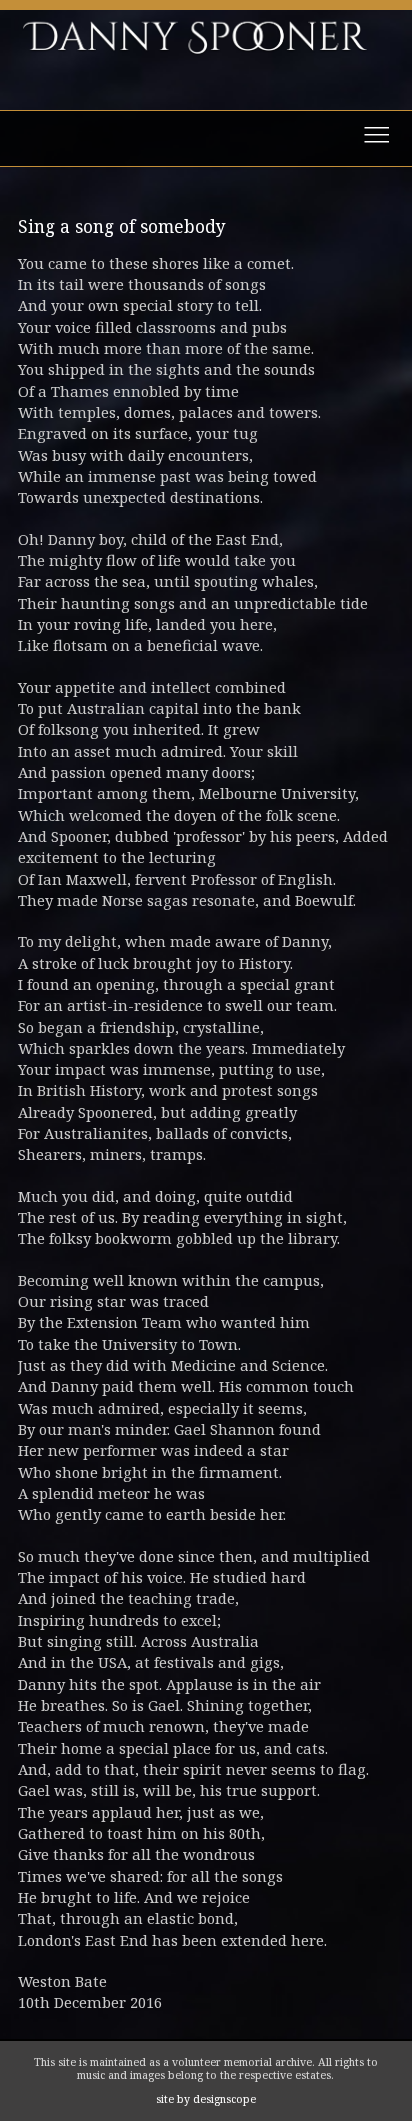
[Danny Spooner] (206, 79)
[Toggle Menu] (206, 138)
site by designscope (206, 2099)
